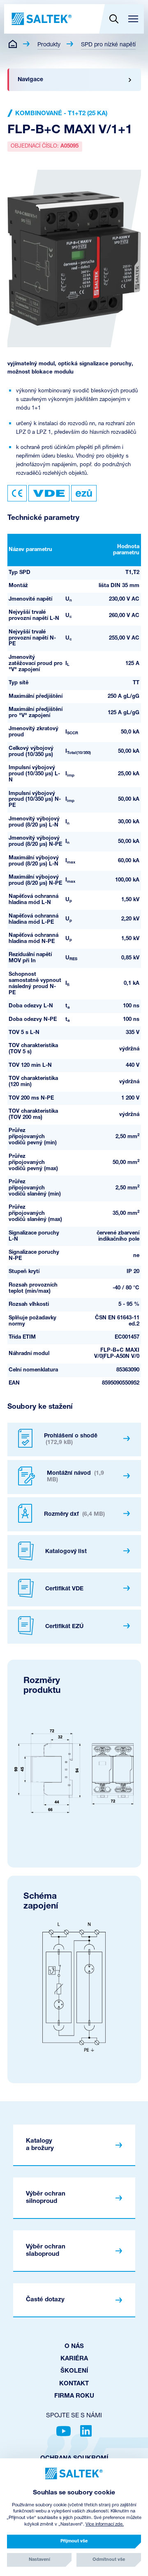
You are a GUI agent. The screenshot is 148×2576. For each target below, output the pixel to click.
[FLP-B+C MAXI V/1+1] (74, 258)
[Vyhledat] (114, 19)
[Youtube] (64, 2431)
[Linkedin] (86, 2431)
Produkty (49, 45)
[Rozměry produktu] (74, 1771)
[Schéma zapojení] (74, 1987)
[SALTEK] (41, 19)
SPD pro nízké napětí (108, 45)
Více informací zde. (105, 2525)
